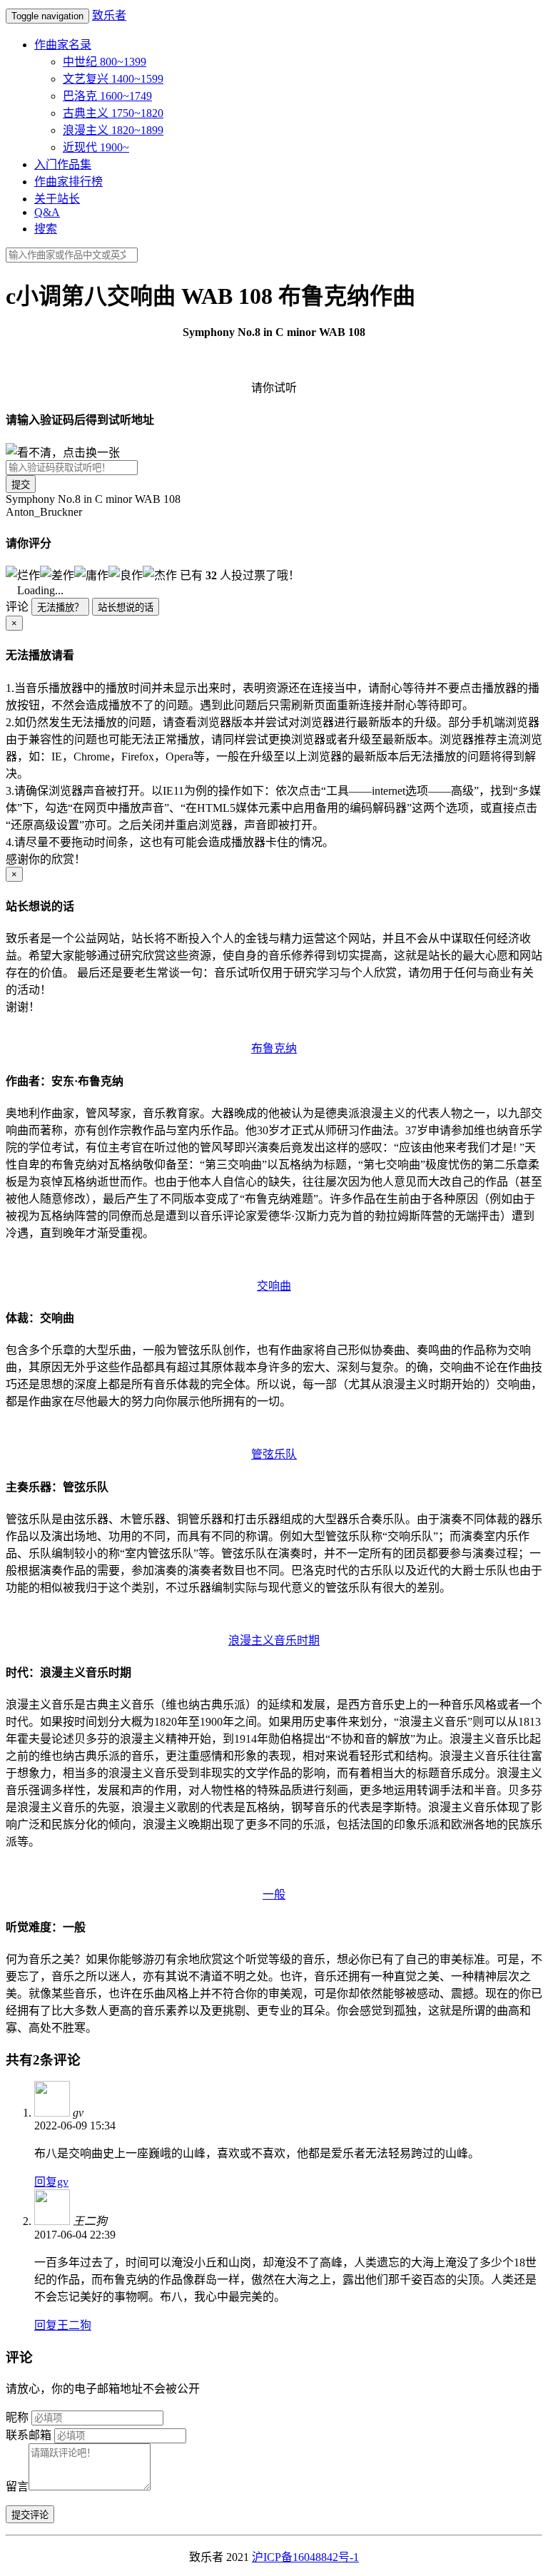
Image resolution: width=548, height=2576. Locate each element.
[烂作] (23, 574)
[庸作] (91, 574)
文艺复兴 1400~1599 (113, 79)
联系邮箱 (29, 2435)
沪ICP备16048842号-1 (305, 2557)
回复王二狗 (63, 2325)
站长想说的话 (126, 607)
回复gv (51, 2182)
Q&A (47, 212)
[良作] (126, 574)
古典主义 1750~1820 (113, 113)
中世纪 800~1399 (105, 62)
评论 (17, 607)
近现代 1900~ (96, 147)
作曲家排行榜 (68, 182)
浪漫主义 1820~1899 (113, 130)
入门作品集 (63, 164)
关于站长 (57, 199)
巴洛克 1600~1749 (107, 96)
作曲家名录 (63, 45)
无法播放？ (60, 607)
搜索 (46, 229)
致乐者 (109, 15)
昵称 (17, 2417)
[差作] (57, 574)
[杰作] (160, 574)
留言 (17, 2486)
